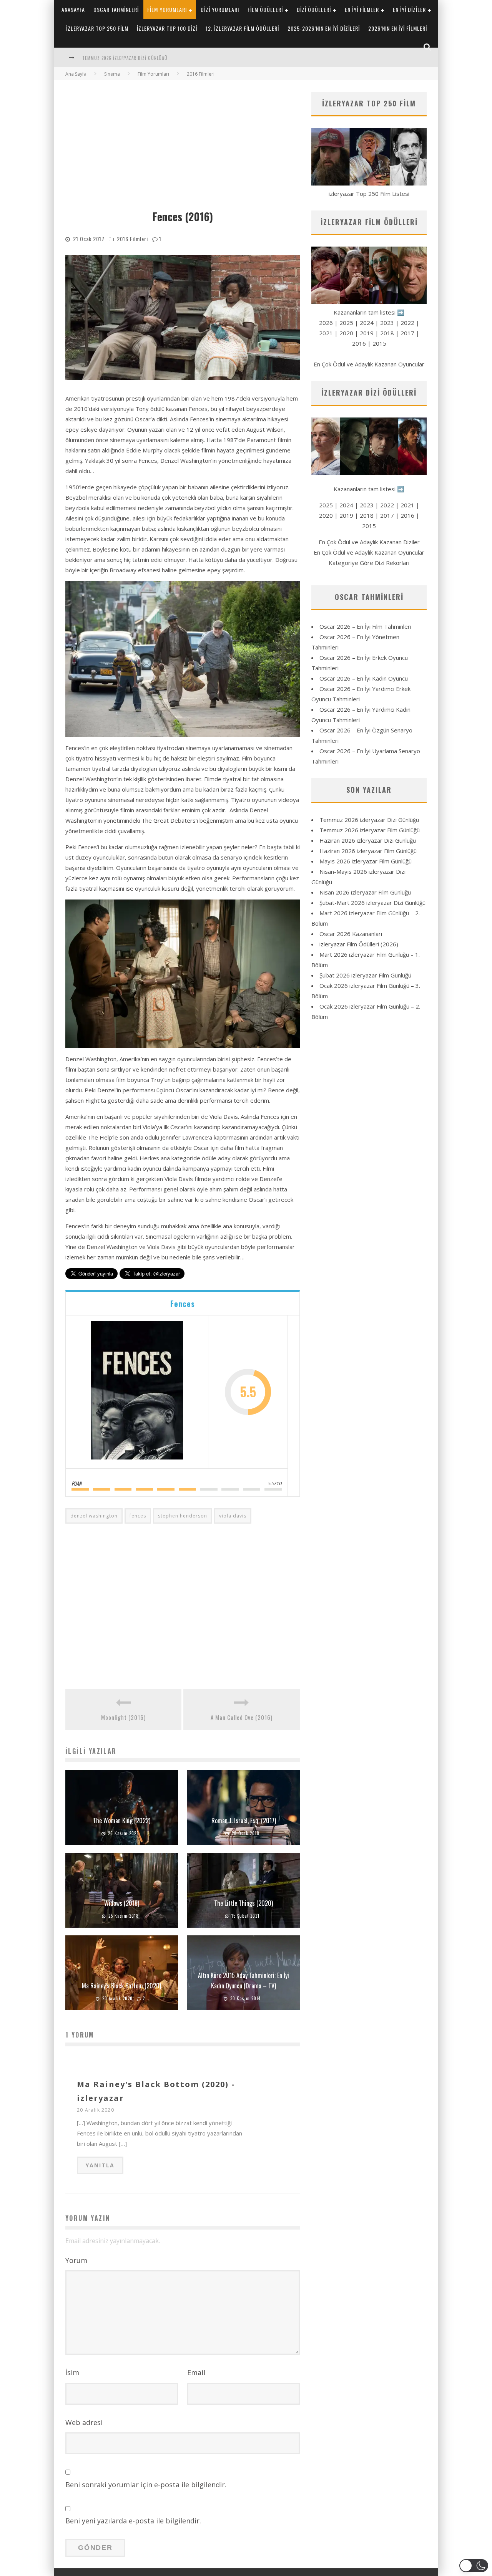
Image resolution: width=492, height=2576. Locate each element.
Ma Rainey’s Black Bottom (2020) (121, 1986)
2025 (346, 323)
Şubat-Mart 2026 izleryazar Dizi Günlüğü (372, 903)
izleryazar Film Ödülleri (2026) (359, 944)
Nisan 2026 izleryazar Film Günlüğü (365, 892)
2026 (326, 323)
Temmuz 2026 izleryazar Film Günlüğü (125, 58)
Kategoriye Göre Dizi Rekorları (369, 563)
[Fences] (137, 1392)
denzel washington (94, 1516)
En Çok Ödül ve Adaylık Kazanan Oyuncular (369, 364)
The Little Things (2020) (244, 1903)
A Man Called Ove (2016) (242, 1717)
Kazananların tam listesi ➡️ (369, 489)
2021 (326, 333)
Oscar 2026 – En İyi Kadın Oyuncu (364, 678)
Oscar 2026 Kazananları (351, 934)
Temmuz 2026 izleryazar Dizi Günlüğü (369, 820)
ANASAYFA (73, 9)
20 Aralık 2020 (96, 2110)
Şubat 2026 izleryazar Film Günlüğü (365, 975)
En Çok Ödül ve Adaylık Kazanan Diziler (369, 542)
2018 (387, 333)
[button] (474, 2566)
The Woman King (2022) (122, 1821)
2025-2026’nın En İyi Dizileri (324, 28)
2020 (346, 333)
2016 (359, 343)
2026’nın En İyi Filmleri (398, 28)
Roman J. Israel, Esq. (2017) (244, 1821)
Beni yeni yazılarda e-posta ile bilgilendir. (133, 2521)
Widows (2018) (122, 1903)
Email (196, 2372)
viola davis (233, 1516)
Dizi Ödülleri (314, 9)
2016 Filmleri (132, 239)
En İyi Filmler (362, 9)
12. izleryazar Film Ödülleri (242, 28)
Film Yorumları (167, 9)
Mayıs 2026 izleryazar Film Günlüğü (366, 861)
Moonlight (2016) (123, 1717)
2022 (407, 323)
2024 (367, 323)
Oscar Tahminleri (116, 9)
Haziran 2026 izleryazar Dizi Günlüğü (368, 840)
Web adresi (84, 2422)
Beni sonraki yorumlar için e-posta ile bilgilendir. (146, 2485)
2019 (367, 333)
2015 (379, 343)
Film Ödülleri (265, 9)
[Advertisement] (183, 149)
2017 (407, 333)
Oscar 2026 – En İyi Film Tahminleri (365, 626)
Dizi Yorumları (220, 9)
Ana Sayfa (76, 74)
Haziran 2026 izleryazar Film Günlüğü (368, 851)
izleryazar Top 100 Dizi (167, 28)
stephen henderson (183, 1516)
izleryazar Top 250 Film (97, 28)
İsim (72, 2372)
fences (138, 1516)
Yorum (76, 2260)
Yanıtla (100, 2165)
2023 (387, 323)
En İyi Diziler (409, 9)
